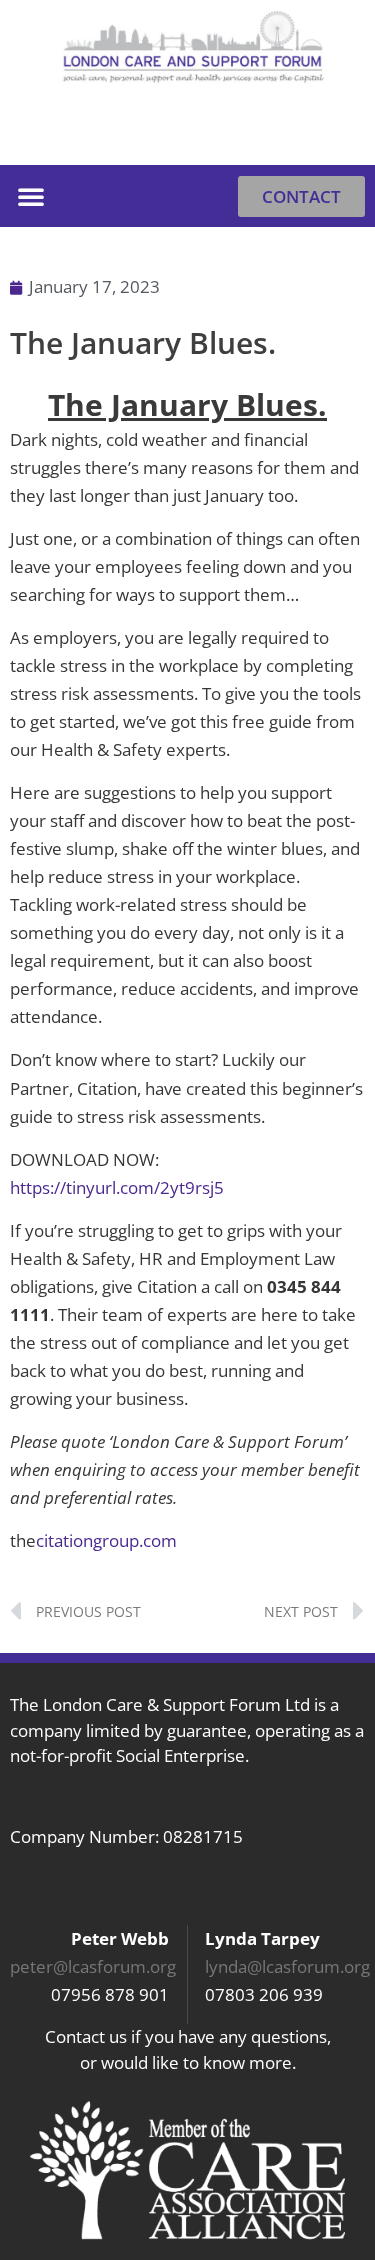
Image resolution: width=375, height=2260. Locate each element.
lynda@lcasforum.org (287, 1966)
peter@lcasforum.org (93, 1966)
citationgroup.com (106, 1540)
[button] (340, 134)
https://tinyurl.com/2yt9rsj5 (117, 1187)
